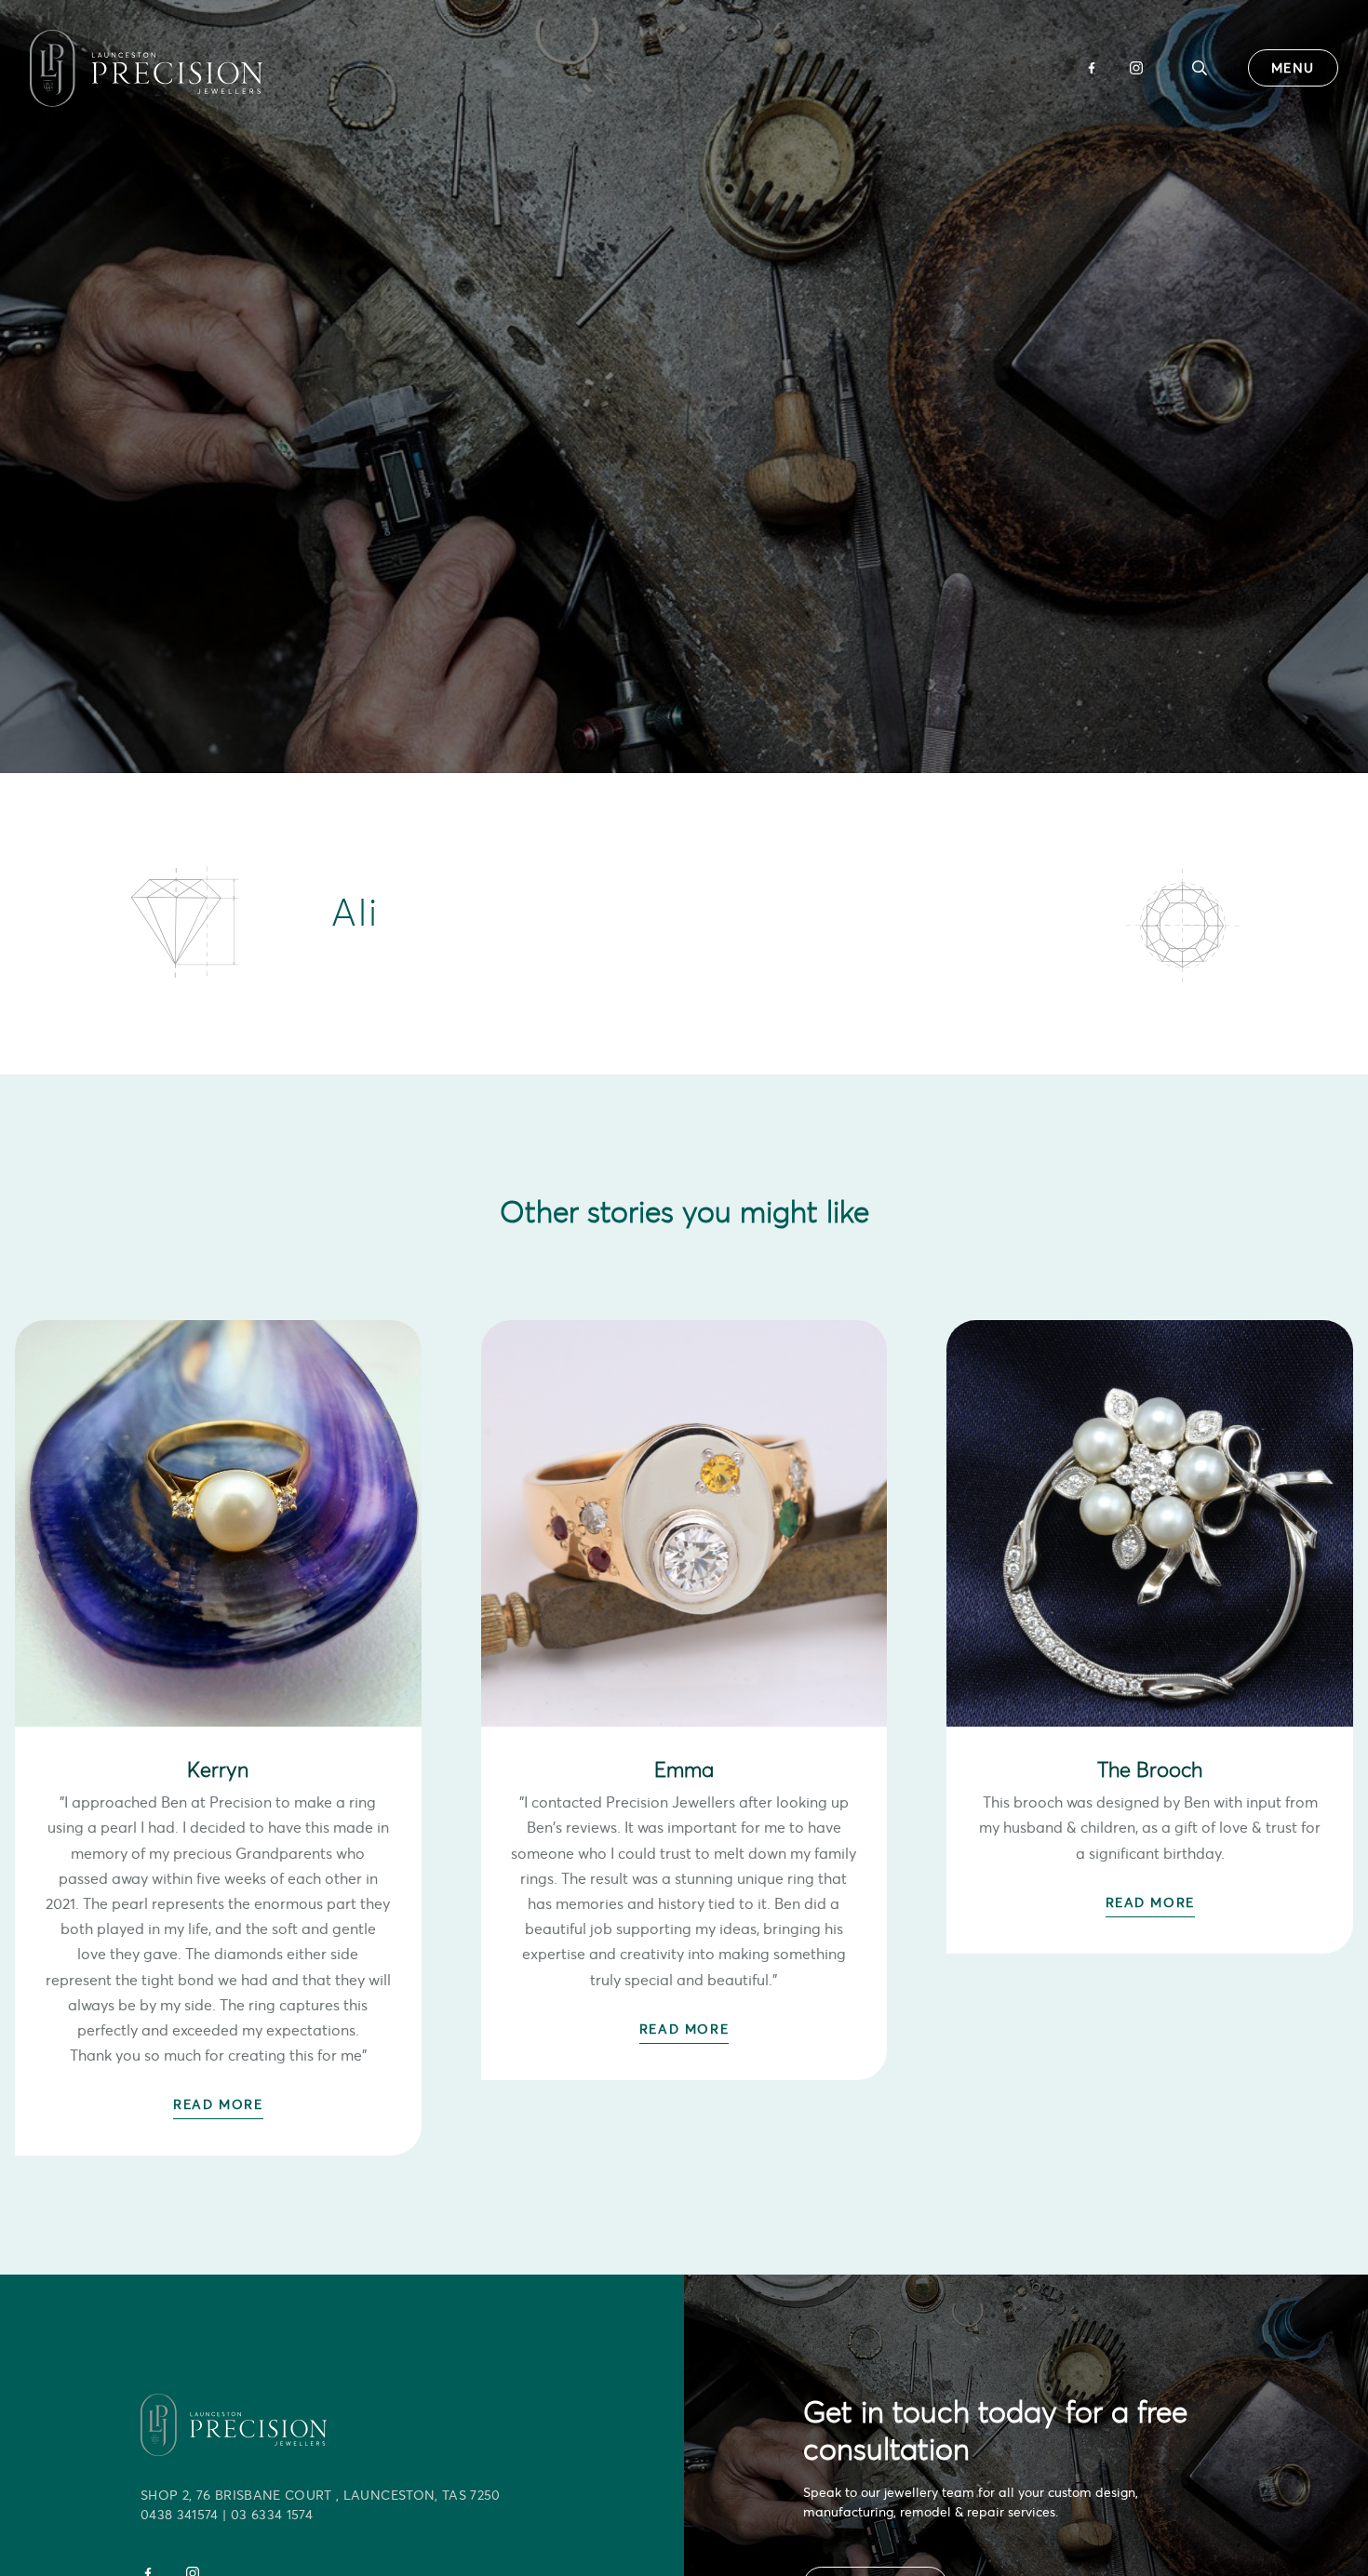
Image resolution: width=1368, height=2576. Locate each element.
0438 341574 (180, 2515)
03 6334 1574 (272, 2515)
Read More (218, 2104)
